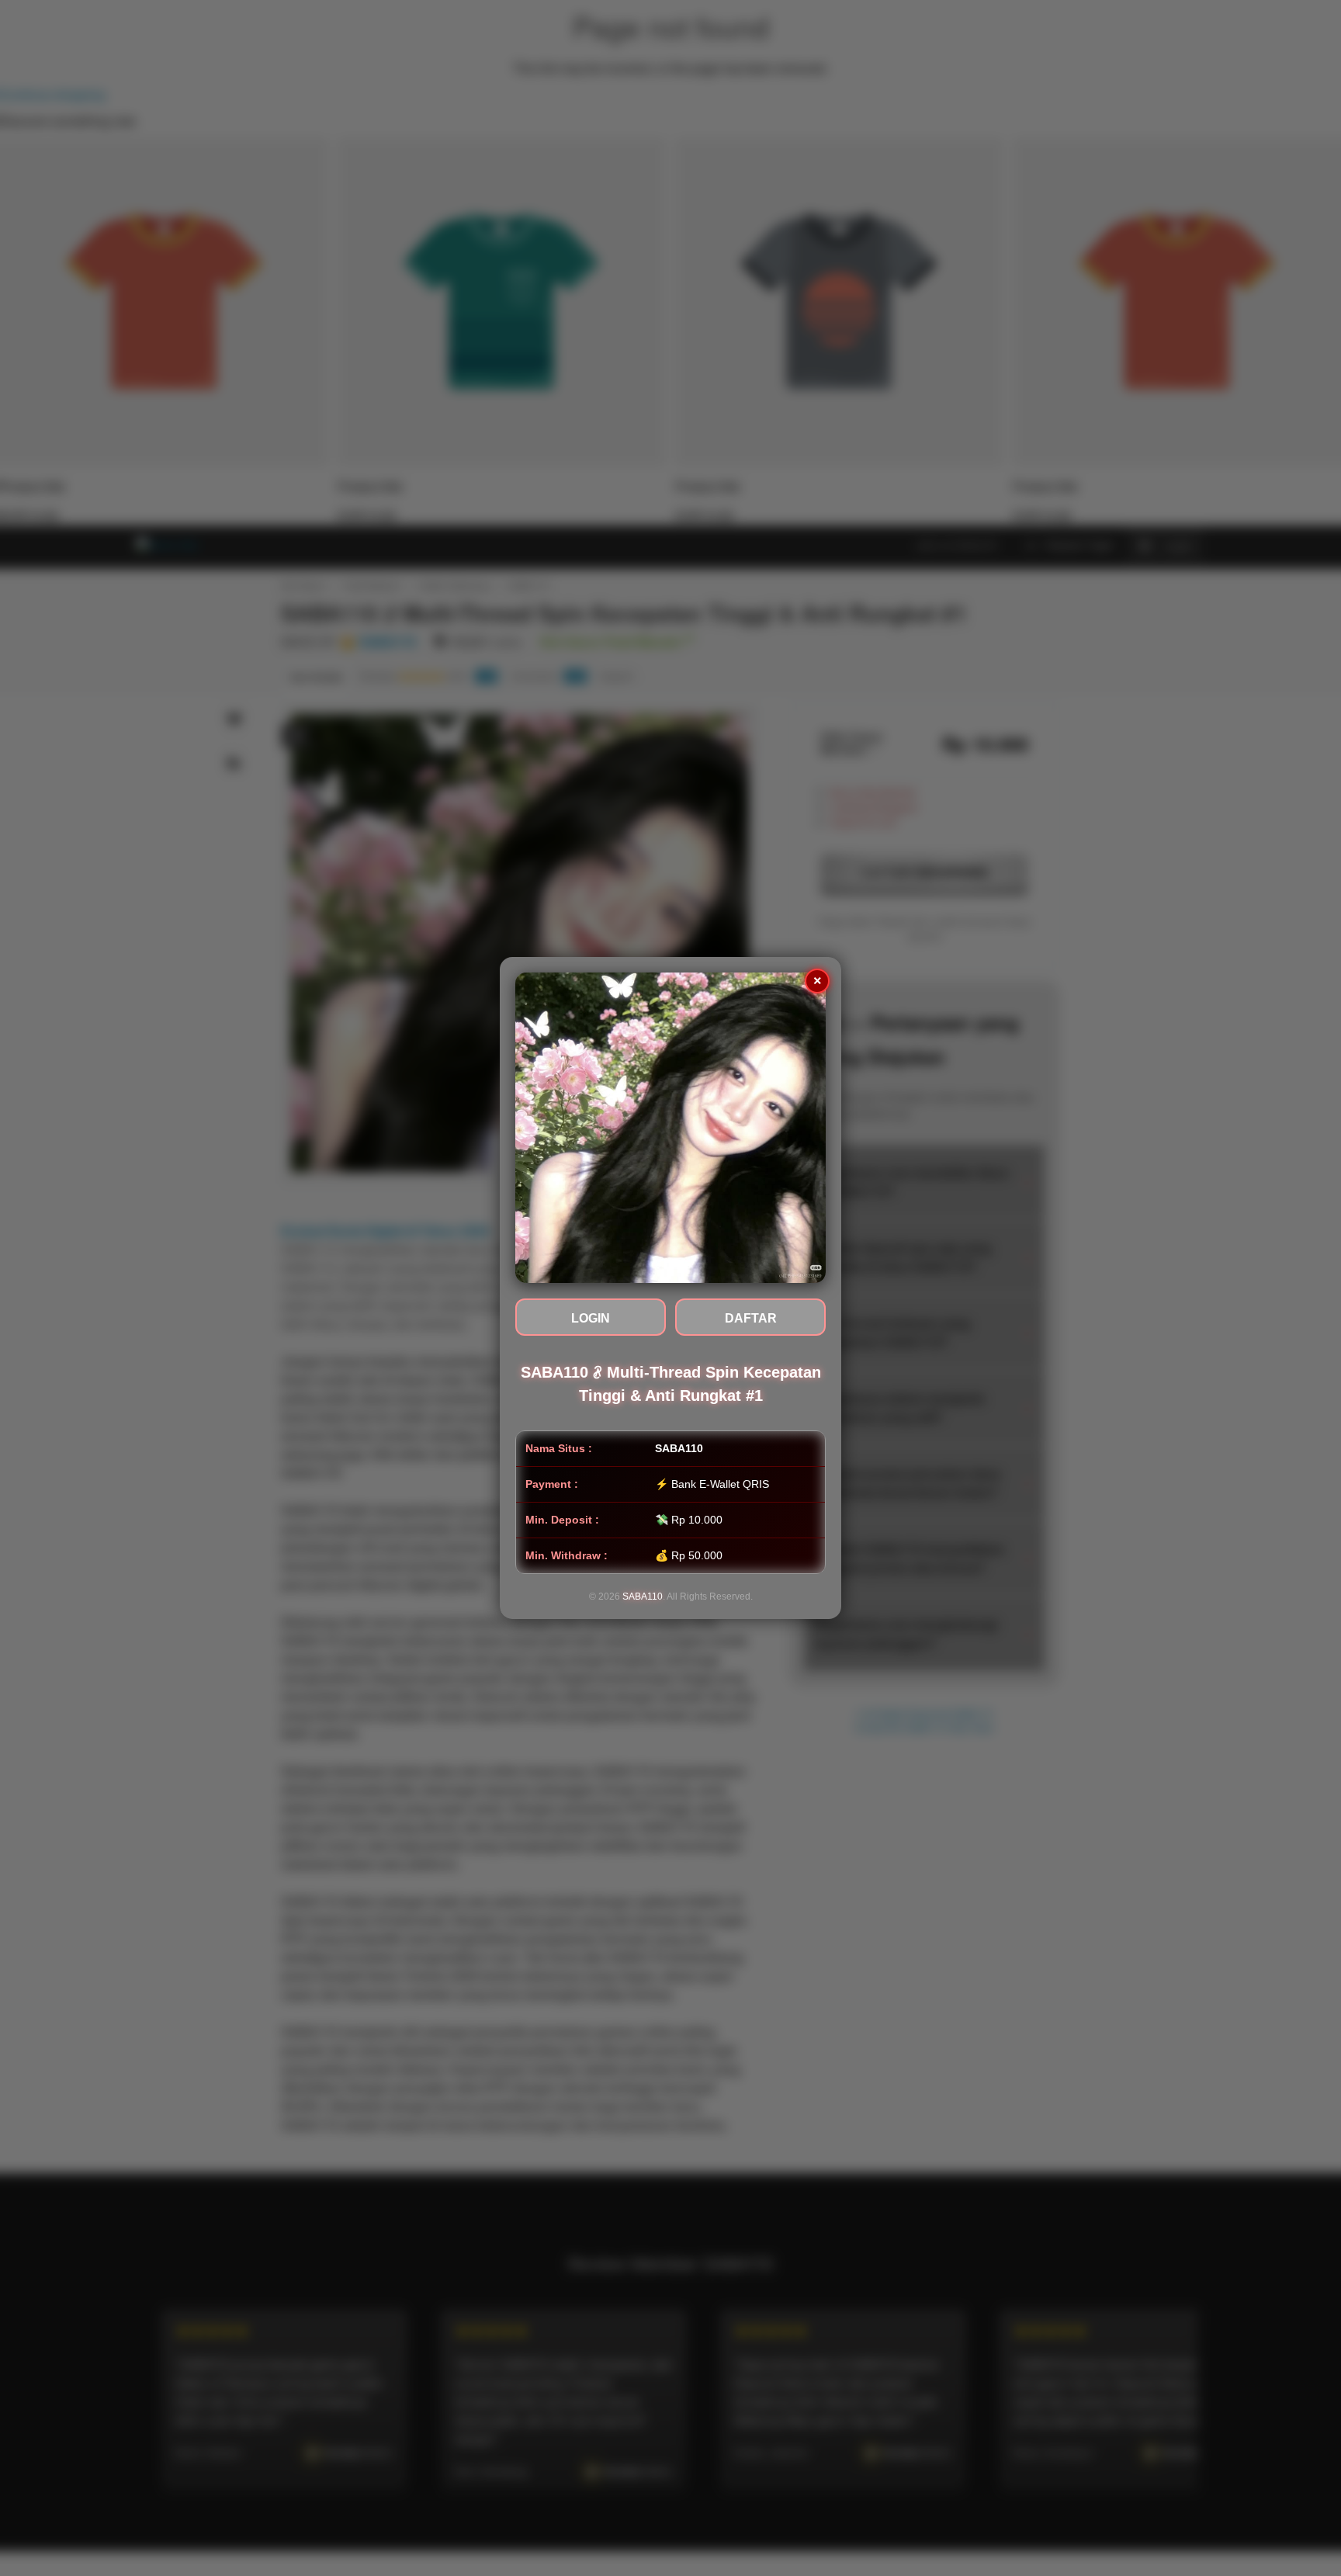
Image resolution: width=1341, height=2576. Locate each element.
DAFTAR (751, 1318)
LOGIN (591, 1318)
